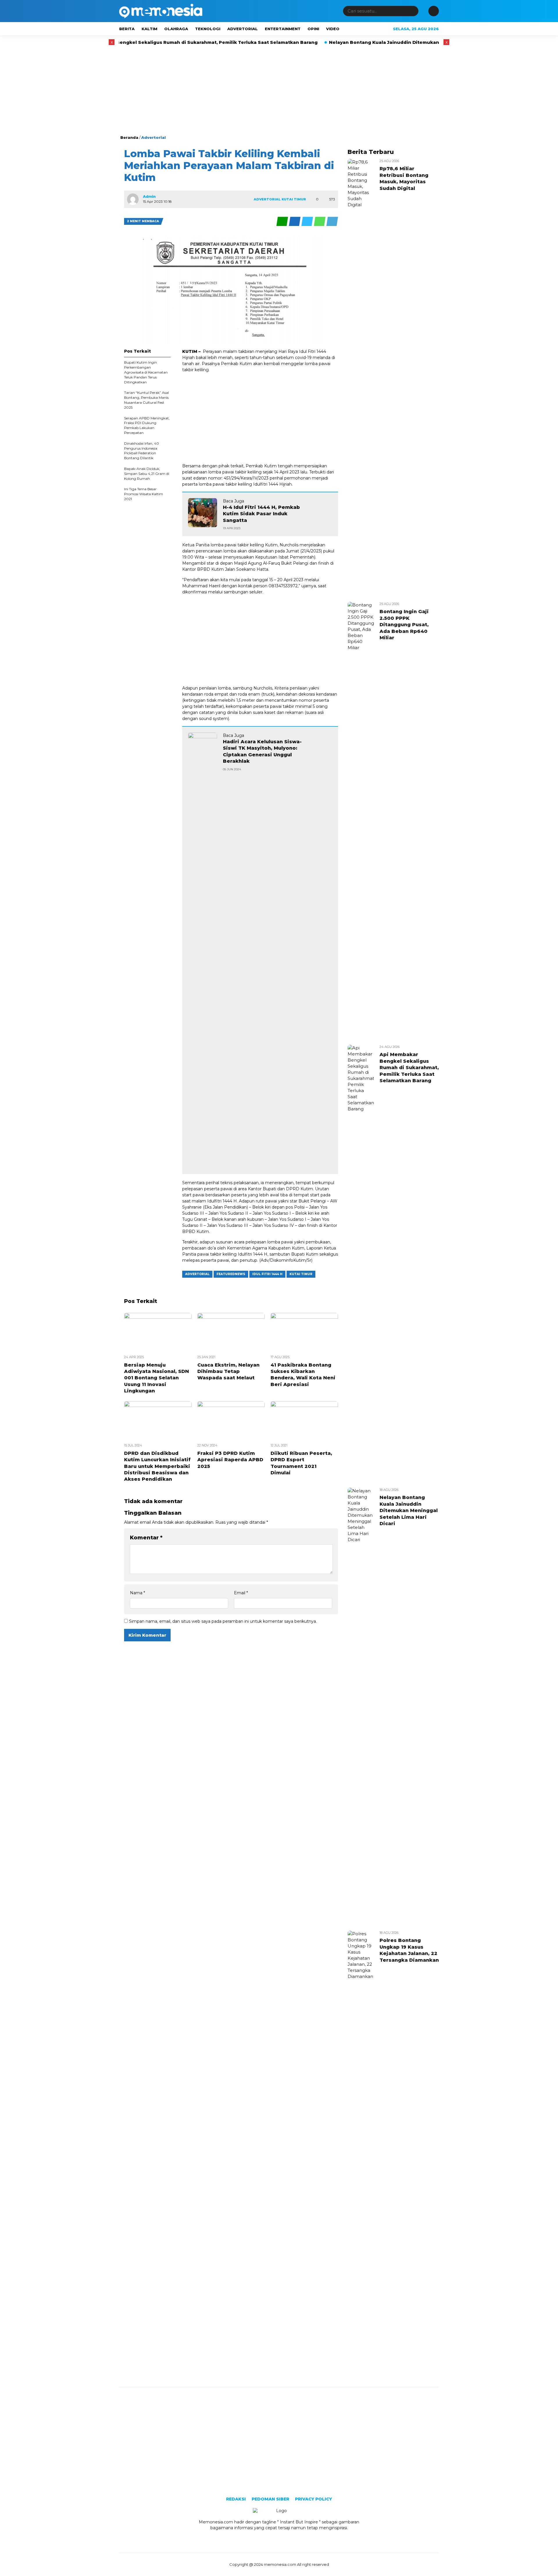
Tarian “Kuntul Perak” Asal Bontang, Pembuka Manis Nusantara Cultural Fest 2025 (146, 400)
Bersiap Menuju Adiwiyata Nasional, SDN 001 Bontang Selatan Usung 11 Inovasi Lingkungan (157, 1378)
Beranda (129, 137)
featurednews (231, 1274)
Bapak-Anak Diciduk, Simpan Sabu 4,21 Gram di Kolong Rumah (147, 474)
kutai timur (301, 1274)
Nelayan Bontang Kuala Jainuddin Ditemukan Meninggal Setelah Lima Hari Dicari (354, 42)
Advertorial (243, 29)
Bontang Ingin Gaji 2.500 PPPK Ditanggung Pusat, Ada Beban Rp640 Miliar (404, 625)
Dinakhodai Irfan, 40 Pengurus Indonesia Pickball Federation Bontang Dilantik (142, 451)
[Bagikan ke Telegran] (332, 221)
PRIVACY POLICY (313, 2499)
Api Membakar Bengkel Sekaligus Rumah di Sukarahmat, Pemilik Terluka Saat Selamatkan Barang (126, 42)
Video (333, 29)
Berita (127, 29)
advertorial (197, 1274)
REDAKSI (236, 2499)
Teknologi (208, 29)
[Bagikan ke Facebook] (295, 221)
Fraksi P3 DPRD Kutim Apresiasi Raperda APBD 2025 (230, 1460)
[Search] (413, 11)
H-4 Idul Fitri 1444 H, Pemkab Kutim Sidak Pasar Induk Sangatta (261, 514)
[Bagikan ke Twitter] (308, 221)
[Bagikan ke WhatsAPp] (320, 221)
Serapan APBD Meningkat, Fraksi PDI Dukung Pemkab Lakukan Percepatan (147, 425)
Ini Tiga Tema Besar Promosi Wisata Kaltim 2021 (144, 494)
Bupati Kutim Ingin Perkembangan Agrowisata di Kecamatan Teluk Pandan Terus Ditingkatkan (146, 372)
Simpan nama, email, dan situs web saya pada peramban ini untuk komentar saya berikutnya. (223, 1621)
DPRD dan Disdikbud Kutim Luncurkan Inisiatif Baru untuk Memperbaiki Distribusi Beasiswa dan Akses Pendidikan (157, 1466)
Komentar (146, 1538)
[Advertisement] (279, 91)
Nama (137, 1593)
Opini (313, 29)
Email (241, 1593)
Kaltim (149, 29)
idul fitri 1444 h (267, 1274)
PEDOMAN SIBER (270, 2499)
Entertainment (283, 29)
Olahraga (176, 29)
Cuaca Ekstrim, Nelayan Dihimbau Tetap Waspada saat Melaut (228, 1372)
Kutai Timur (294, 199)
